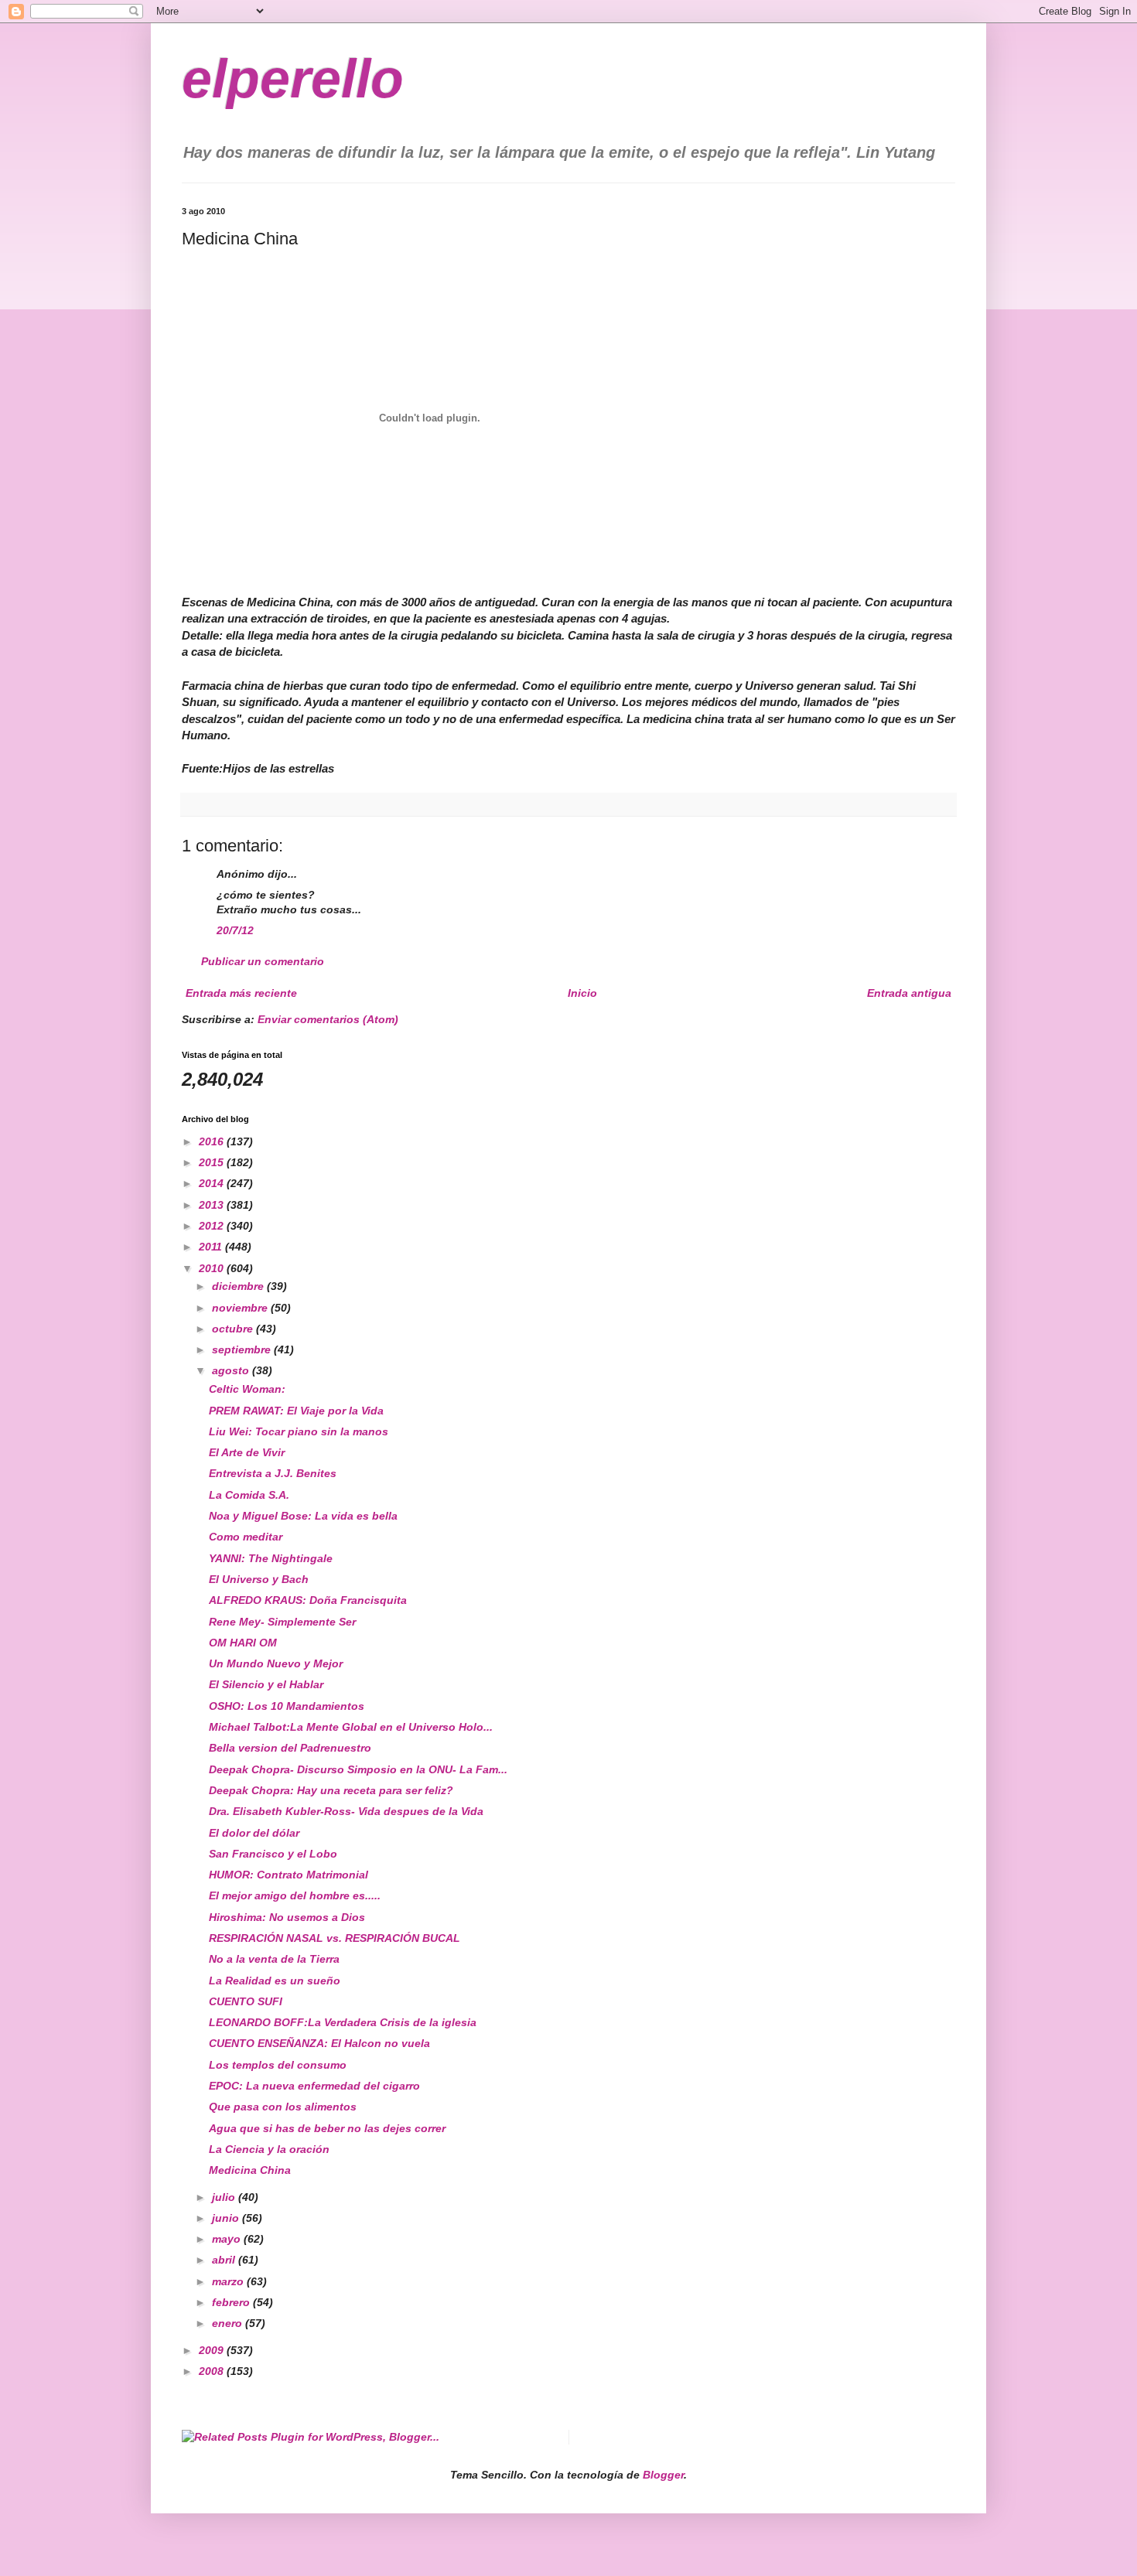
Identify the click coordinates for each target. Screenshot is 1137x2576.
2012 (213, 1226)
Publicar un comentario (263, 961)
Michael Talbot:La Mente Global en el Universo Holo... (351, 1727)
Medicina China (250, 2170)
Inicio (582, 993)
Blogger (663, 2475)
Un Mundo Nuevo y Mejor (276, 1663)
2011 (212, 1247)
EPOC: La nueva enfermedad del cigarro (314, 2086)
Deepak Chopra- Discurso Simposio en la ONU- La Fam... (358, 1769)
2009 (213, 2350)
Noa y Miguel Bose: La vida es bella (303, 1516)
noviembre (241, 1308)
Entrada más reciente (241, 993)
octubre (234, 1329)
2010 (213, 1268)
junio (227, 2218)
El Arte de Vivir (247, 1452)
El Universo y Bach (259, 1579)
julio (225, 2197)
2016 (213, 1141)
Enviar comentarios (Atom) (328, 1019)
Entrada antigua (909, 993)
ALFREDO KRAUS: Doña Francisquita (308, 1600)
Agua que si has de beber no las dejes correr (327, 2128)
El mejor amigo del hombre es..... (295, 1895)
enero (229, 2323)
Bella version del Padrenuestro (290, 1748)
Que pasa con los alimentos (283, 2107)
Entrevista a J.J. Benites (273, 1473)
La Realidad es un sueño (275, 1981)
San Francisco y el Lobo (273, 1854)
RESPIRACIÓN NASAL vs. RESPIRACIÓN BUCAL (335, 1938)
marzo (229, 2281)
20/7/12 (235, 930)
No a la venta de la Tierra (274, 1959)
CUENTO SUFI (246, 2001)
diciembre (239, 1286)
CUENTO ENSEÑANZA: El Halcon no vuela (319, 2043)
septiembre (243, 1349)
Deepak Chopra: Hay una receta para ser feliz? (331, 1790)
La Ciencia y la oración (269, 2149)
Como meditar (246, 1537)
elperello (293, 79)
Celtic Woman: (247, 1389)
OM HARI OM (243, 1643)
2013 (213, 1205)
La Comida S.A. (249, 1495)
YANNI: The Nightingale (271, 1558)
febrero (232, 2302)
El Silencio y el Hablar (266, 1684)
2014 (213, 1183)
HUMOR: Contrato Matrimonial (289, 1875)
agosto (232, 1370)
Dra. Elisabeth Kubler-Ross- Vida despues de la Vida (346, 1811)
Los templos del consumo (278, 2065)
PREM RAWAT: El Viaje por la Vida (296, 1411)
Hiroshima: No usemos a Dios (287, 1917)
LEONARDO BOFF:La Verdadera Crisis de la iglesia (343, 2022)
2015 (213, 1162)
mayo (228, 2239)
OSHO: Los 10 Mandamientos (287, 1706)
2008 (213, 2371)
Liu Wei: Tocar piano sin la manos (299, 1431)
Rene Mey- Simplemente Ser (282, 1622)
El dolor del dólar (254, 1833)
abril (225, 2260)
